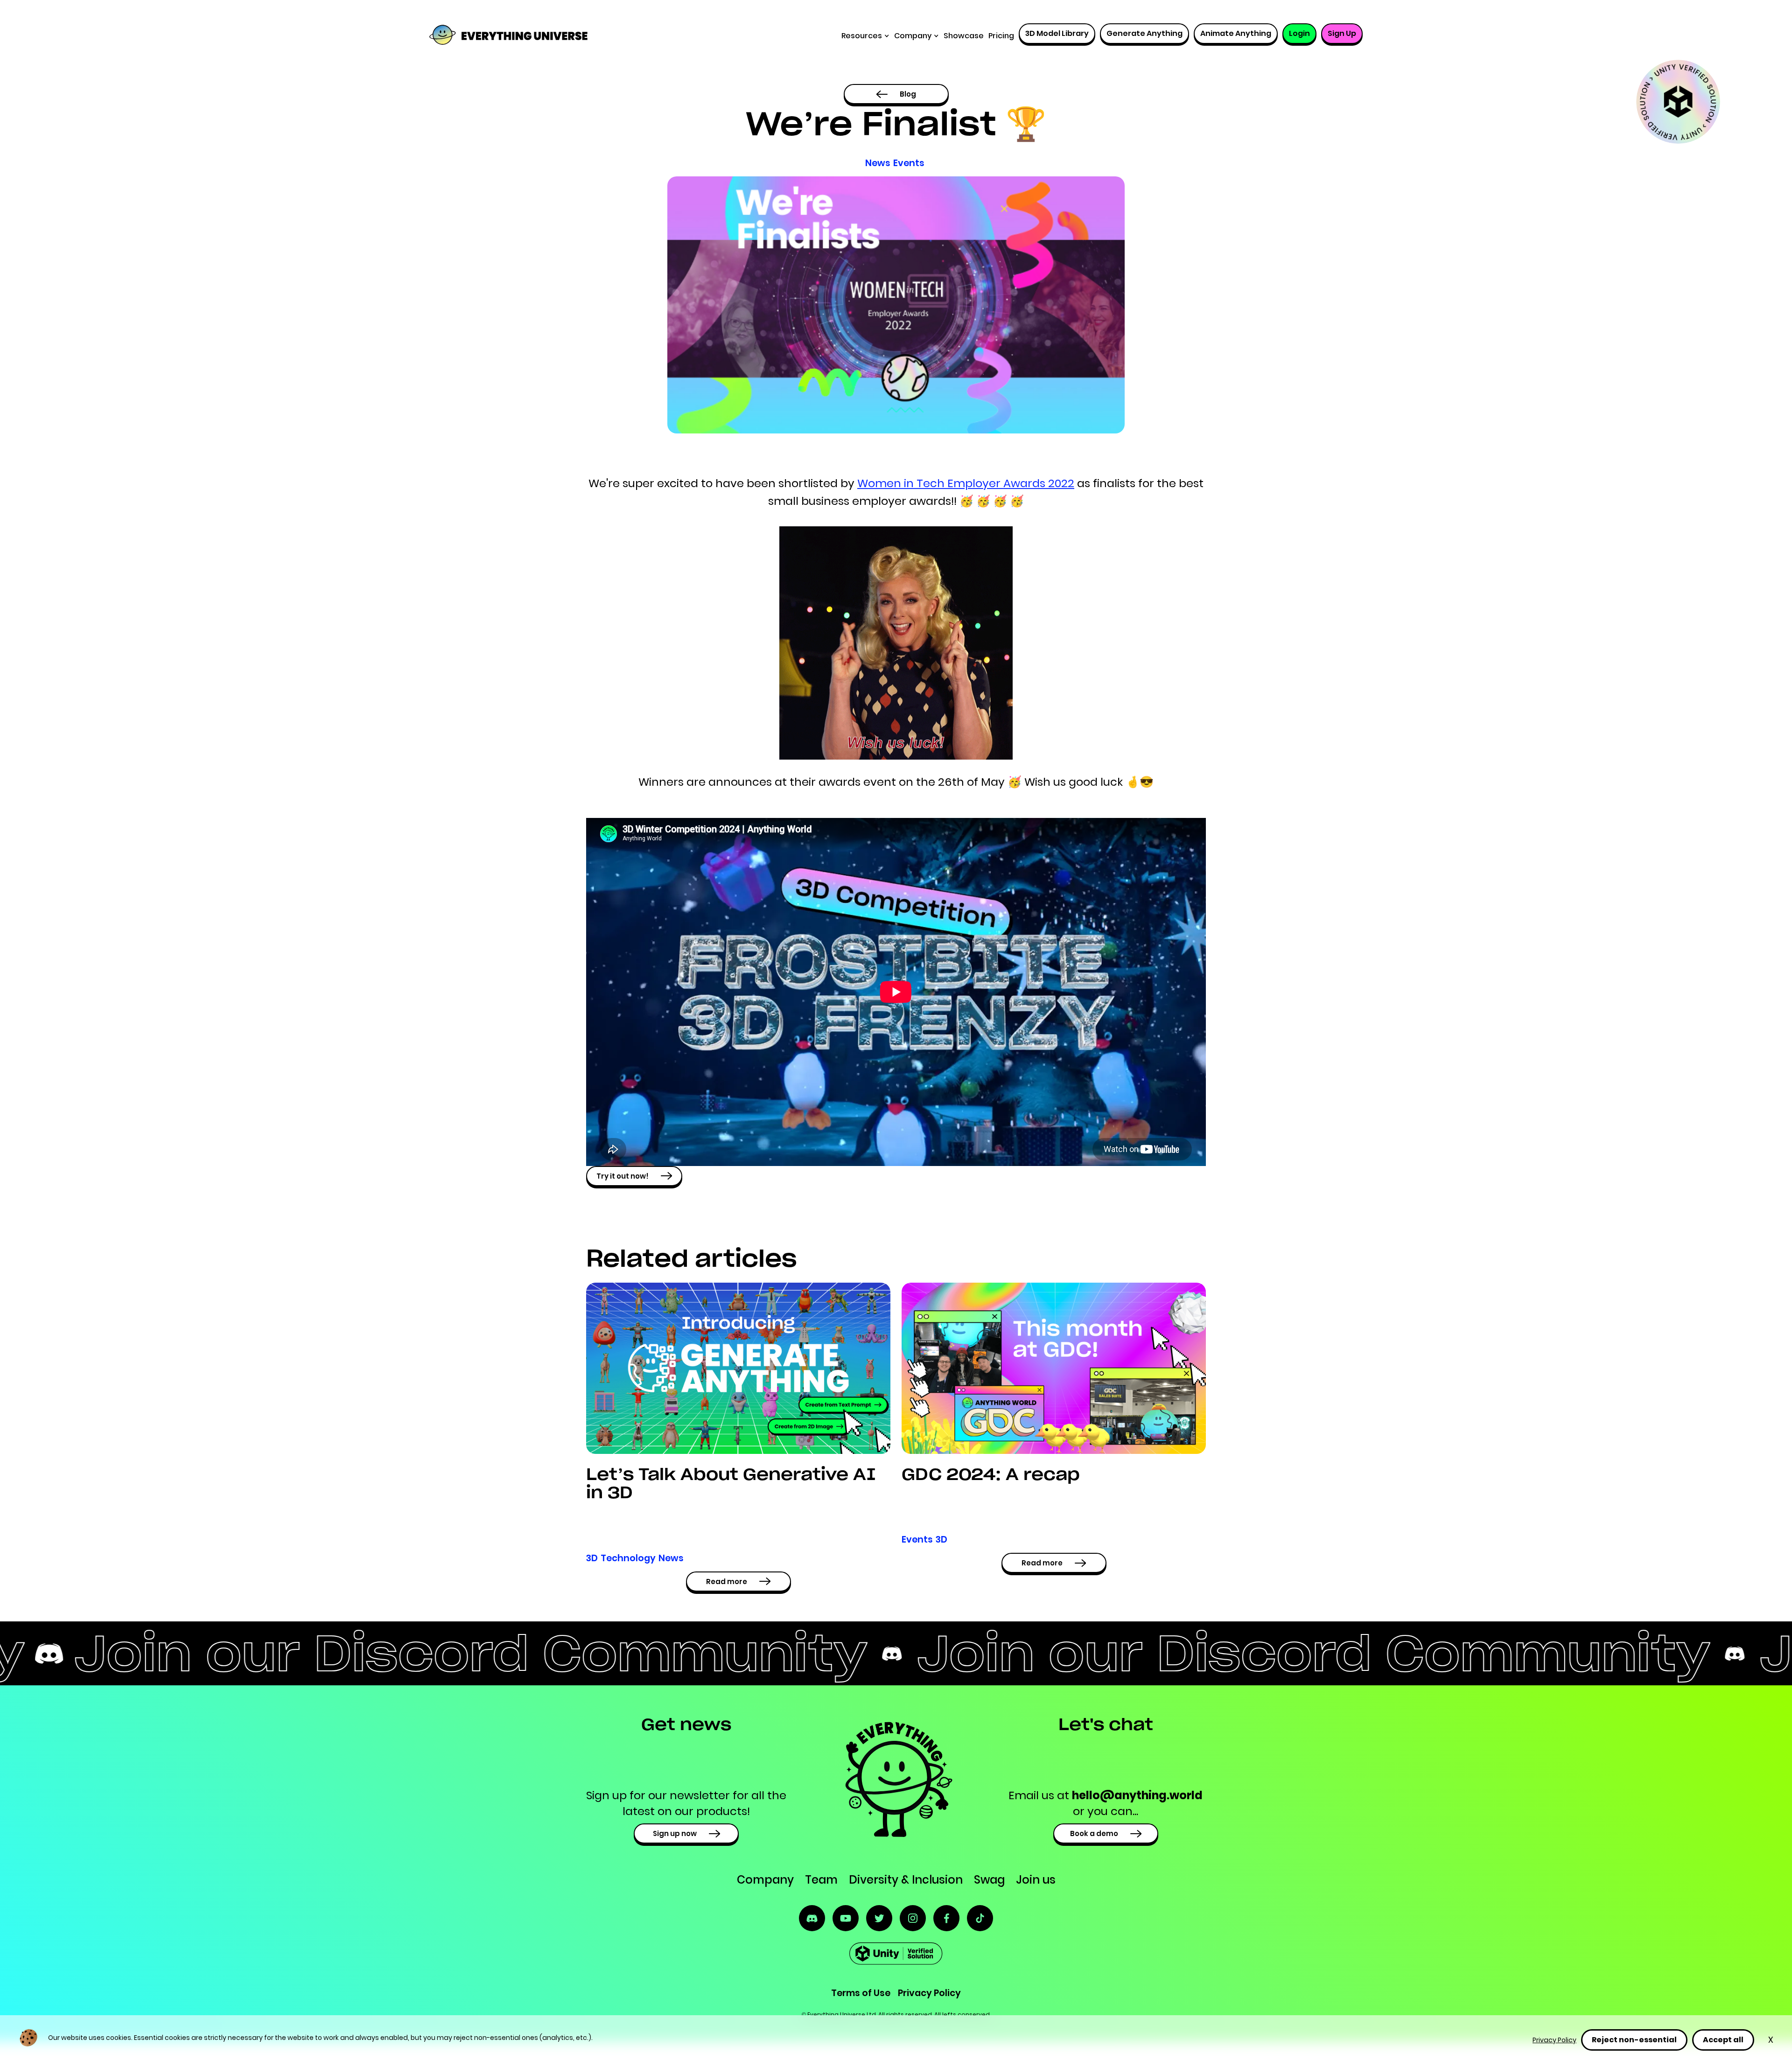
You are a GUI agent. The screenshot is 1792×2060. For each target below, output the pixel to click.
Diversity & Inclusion (906, 1880)
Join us (1036, 1880)
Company (765, 1880)
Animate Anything (1236, 33)
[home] (492, 36)
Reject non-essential (1634, 2040)
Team (821, 1880)
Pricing (1001, 36)
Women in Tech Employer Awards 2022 (966, 483)
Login (1299, 33)
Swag (989, 1880)
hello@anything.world (1137, 1795)
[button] (865, 36)
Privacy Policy (1554, 2040)
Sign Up (1342, 33)
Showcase (964, 36)
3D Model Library (1057, 33)
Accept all (1723, 2040)
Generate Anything (1144, 33)
